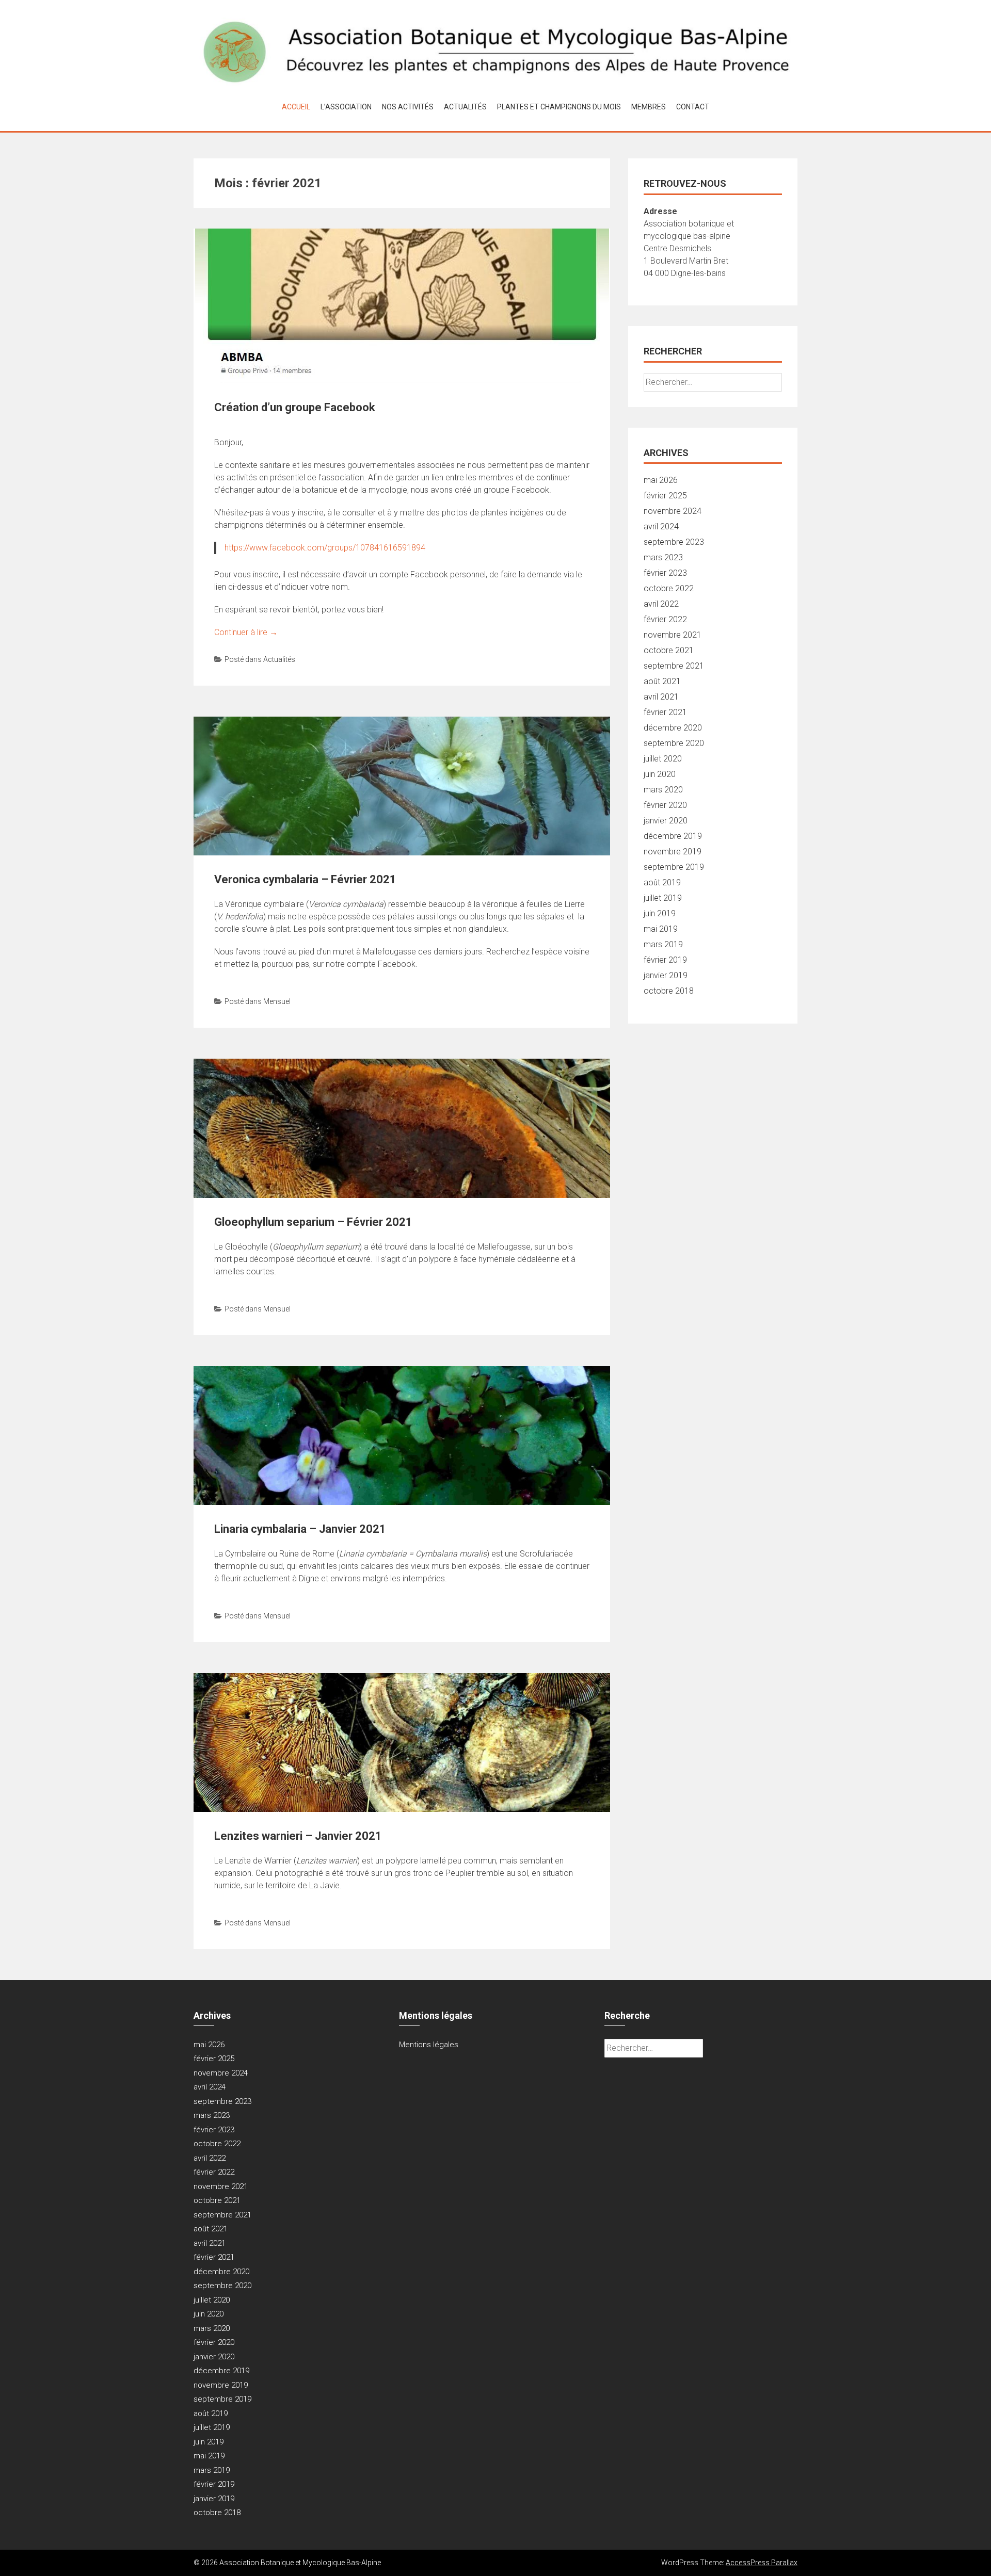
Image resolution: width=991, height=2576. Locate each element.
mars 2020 (663, 790)
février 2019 (665, 960)
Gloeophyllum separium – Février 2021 (313, 1222)
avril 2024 (661, 526)
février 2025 (665, 496)
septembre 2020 (674, 743)
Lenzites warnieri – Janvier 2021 (298, 1836)
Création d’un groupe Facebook (295, 407)
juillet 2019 (663, 898)
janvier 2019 (666, 975)
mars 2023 (663, 557)
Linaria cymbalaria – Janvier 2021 (300, 1529)
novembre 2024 (673, 511)
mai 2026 (661, 480)
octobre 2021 (669, 650)
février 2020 (665, 805)
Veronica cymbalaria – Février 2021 (305, 879)
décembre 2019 (673, 836)
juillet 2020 (663, 759)
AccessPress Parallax (762, 2563)
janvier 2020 (666, 821)
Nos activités (408, 107)
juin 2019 (660, 913)
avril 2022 (661, 604)
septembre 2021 (674, 666)
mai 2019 (661, 929)
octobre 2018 (669, 991)
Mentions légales (429, 2045)
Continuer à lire (246, 632)
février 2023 (665, 573)
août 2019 (662, 882)
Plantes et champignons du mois (559, 107)
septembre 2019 (674, 867)
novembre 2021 (673, 635)
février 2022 (665, 619)
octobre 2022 (669, 588)
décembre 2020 (673, 728)
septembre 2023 (674, 542)
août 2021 (662, 681)
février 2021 (665, 712)
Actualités (465, 107)
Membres (649, 107)
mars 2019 (663, 944)
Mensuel (277, 1001)
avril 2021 (661, 697)
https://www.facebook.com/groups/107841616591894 (325, 548)
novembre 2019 (673, 852)
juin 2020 (660, 774)
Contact (693, 107)
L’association (346, 107)
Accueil (296, 107)
